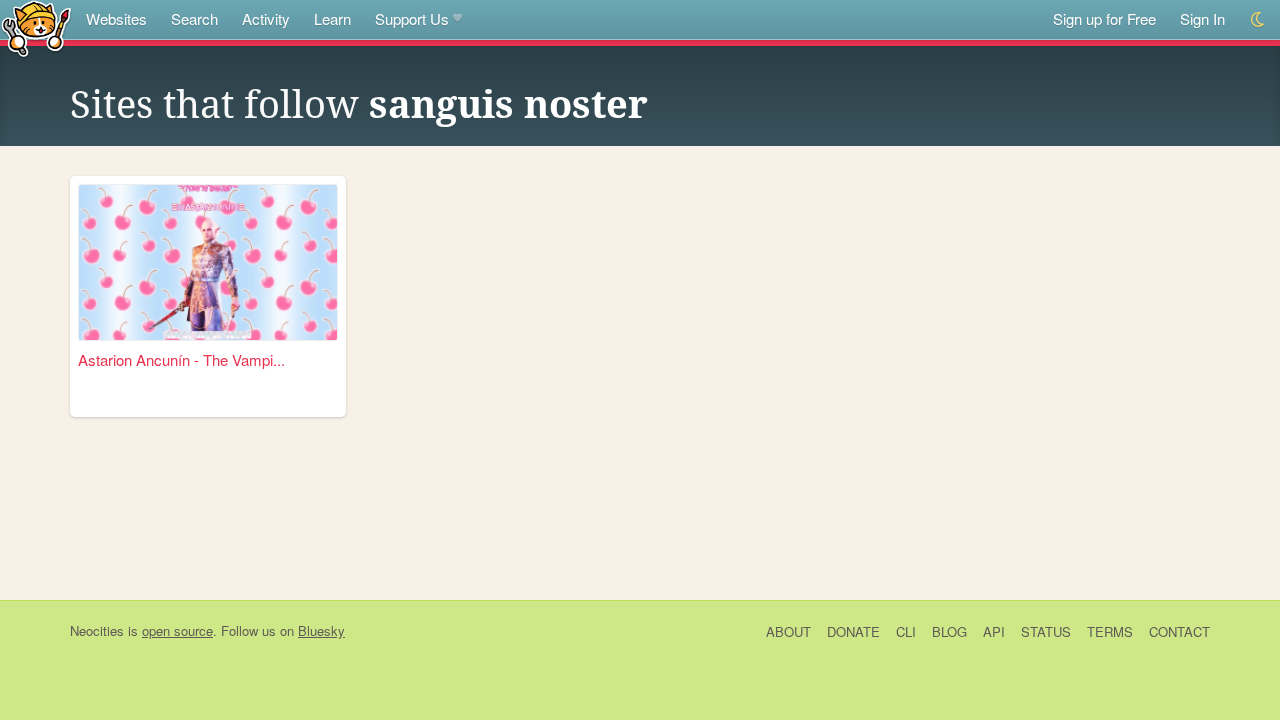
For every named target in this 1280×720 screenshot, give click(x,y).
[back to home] (36, 27)
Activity (266, 18)
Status (1046, 631)
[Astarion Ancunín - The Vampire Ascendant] (208, 262)
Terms (1110, 631)
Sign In (1202, 18)
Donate (853, 631)
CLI (906, 631)
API (994, 631)
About (788, 631)
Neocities (97, 630)
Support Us (412, 18)
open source (177, 630)
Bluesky (321, 630)
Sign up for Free (1104, 18)
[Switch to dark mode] (1258, 19)
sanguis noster (508, 105)
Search (194, 18)
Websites (116, 18)
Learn (332, 18)
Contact (1179, 631)
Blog (949, 631)
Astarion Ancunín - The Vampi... (181, 359)
